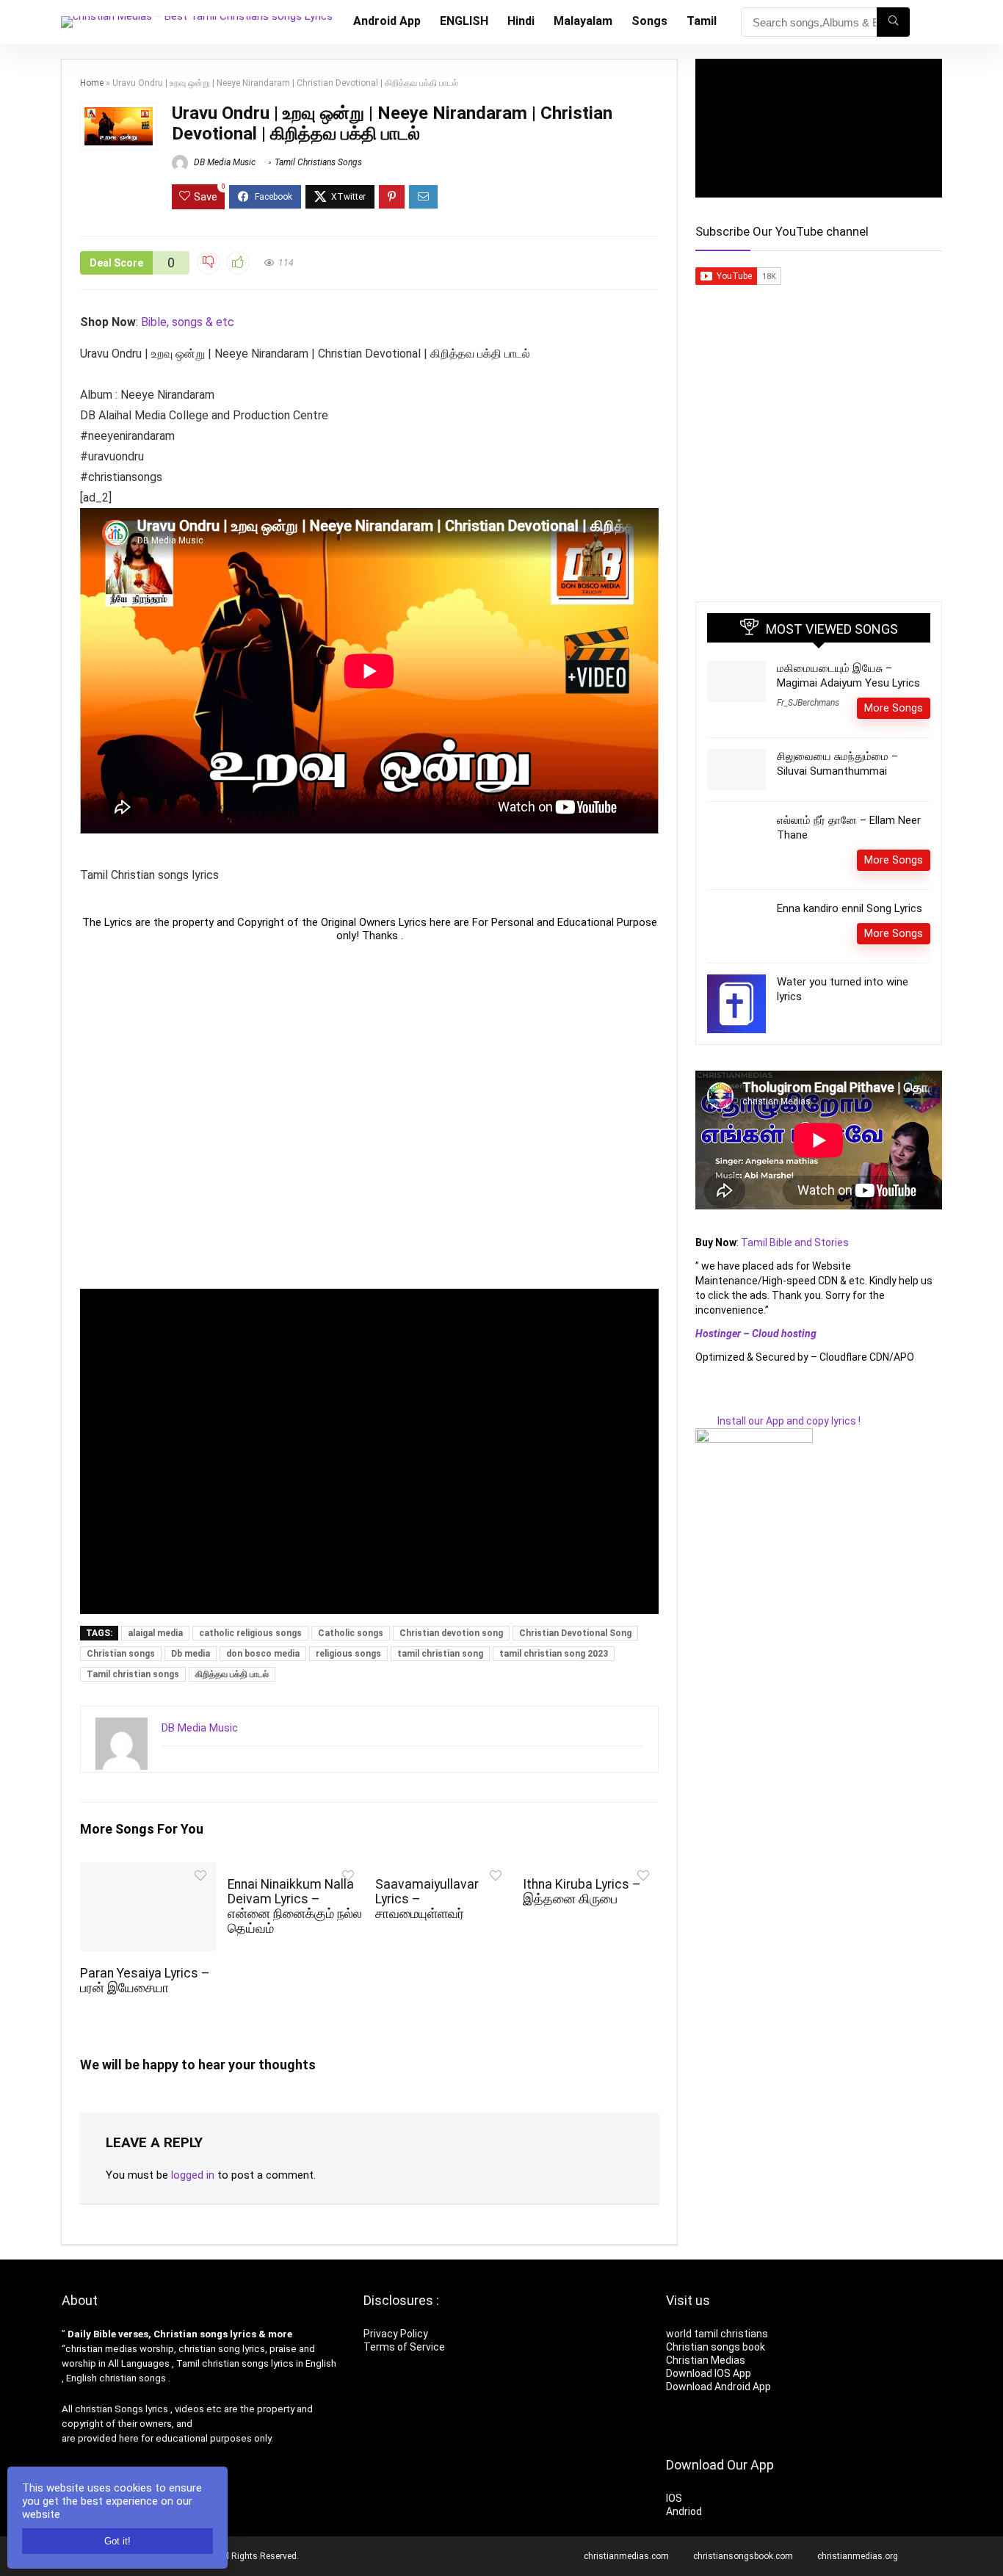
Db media (191, 1654)
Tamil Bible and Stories (796, 1242)
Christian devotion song (451, 1633)
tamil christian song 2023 (554, 1654)
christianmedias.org (858, 2556)
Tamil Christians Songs (318, 162)
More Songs (894, 708)
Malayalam (583, 21)
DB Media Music (224, 162)
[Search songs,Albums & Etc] (893, 22)
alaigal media (155, 1633)
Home (92, 83)
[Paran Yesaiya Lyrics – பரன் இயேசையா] (148, 1872)
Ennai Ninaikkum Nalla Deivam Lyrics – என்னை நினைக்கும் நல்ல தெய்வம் (295, 1906)
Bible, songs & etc (189, 322)
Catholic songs (351, 1633)
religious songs (348, 1654)
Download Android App (718, 2387)
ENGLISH (464, 21)
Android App (387, 21)
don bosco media (263, 1654)
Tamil (702, 21)
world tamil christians (717, 2334)
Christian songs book (716, 2347)
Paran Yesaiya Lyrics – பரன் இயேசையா (145, 1980)
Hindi (521, 21)
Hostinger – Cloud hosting (756, 1334)
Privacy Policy (396, 2334)
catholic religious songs (250, 1633)
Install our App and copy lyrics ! (778, 1421)
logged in (193, 2175)
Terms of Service (404, 2347)
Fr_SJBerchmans (808, 703)
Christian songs (121, 1654)
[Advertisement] (369, 1115)
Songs (649, 21)
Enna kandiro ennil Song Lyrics (850, 908)
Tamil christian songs (133, 1674)
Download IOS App (709, 2373)
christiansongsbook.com (743, 2556)
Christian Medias (707, 2360)
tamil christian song (440, 1654)
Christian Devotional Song (575, 1633)
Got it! (117, 2541)
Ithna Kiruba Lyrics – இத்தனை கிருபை (582, 1892)
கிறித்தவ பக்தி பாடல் (232, 1674)
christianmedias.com (626, 2556)
